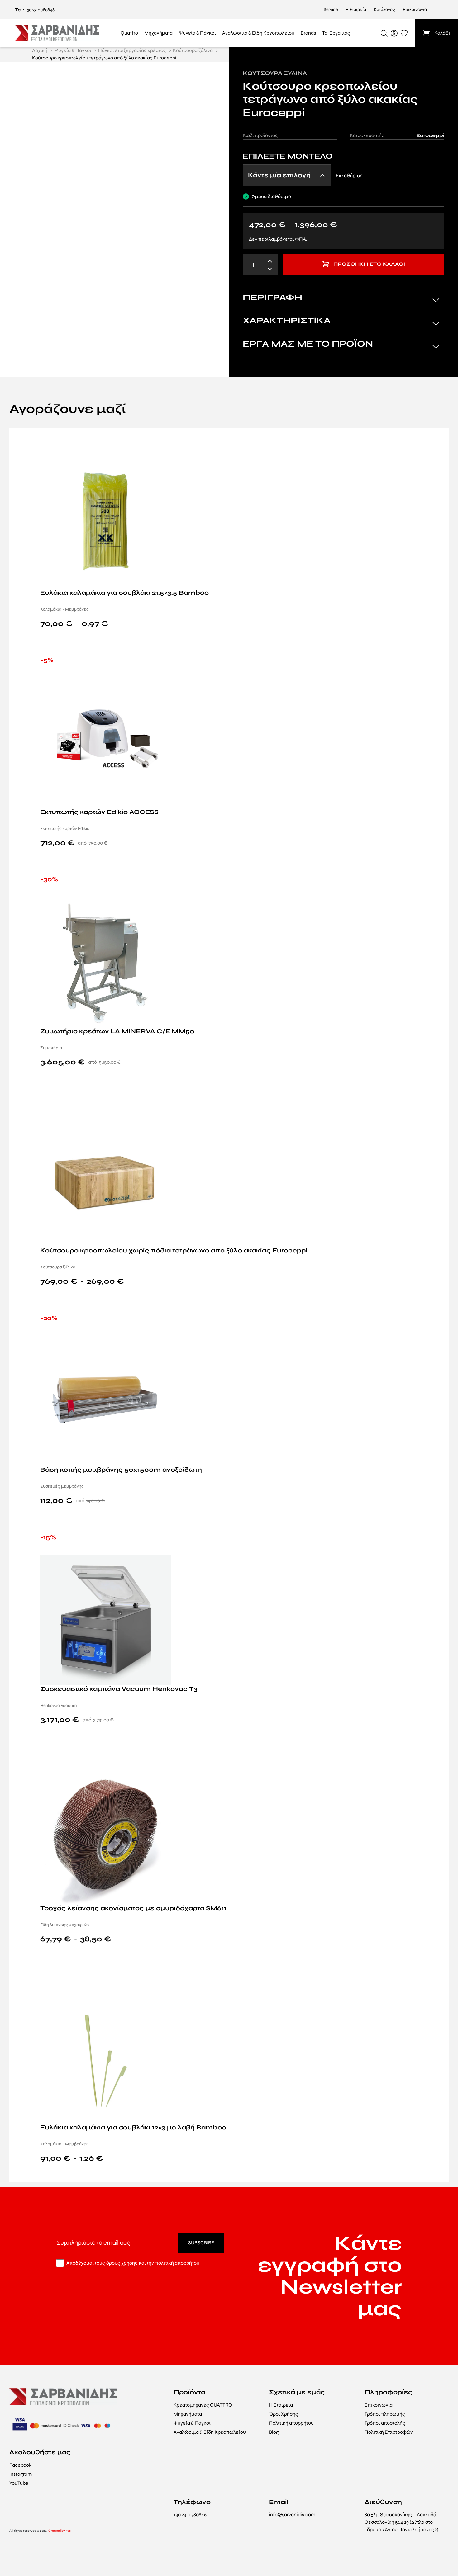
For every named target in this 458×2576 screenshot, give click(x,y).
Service (331, 9)
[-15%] (106, 1619)
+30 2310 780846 (40, 10)
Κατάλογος (384, 9)
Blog (274, 2432)
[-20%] (106, 1400)
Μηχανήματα (188, 2414)
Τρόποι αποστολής (385, 2423)
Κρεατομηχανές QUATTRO (203, 2405)
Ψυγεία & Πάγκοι (73, 50)
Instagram (21, 2474)
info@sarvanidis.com (292, 2514)
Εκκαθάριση (349, 175)
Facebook (20, 2465)
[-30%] (106, 962)
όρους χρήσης (122, 2263)
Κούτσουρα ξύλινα (193, 50)
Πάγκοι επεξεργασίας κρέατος (132, 50)
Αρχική (40, 50)
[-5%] (106, 743)
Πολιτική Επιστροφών (389, 2432)
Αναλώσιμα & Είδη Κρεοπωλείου (210, 2432)
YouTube (19, 2483)
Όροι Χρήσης (284, 2414)
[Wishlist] (436, 442)
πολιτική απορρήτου (177, 2263)
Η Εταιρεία (356, 9)
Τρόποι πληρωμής (385, 2414)
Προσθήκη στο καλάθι (369, 264)
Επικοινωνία (415, 9)
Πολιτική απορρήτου (291, 2423)
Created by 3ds (60, 2531)
